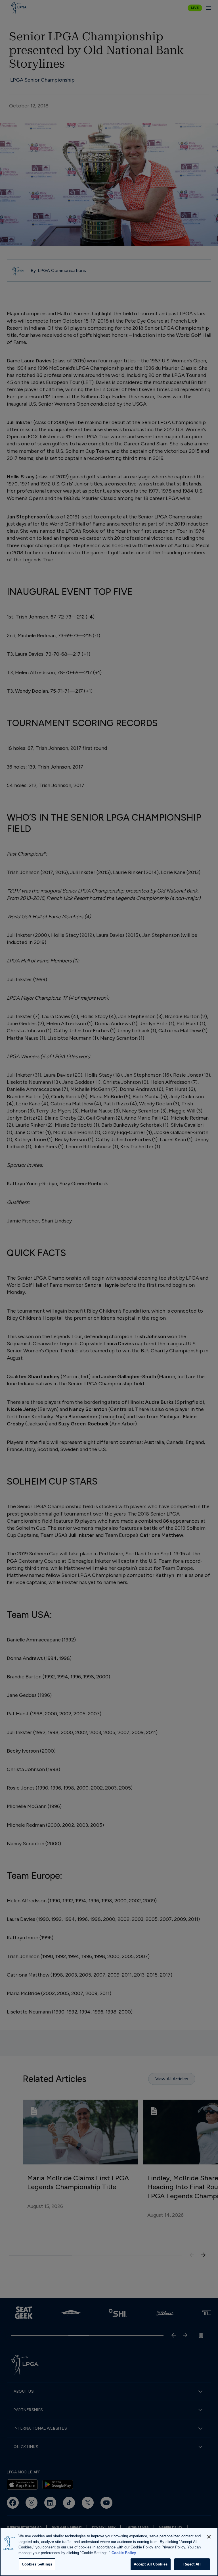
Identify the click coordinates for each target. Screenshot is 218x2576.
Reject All (192, 2564)
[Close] (209, 2537)
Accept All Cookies (151, 2564)
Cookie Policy (124, 2553)
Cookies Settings (37, 2564)
